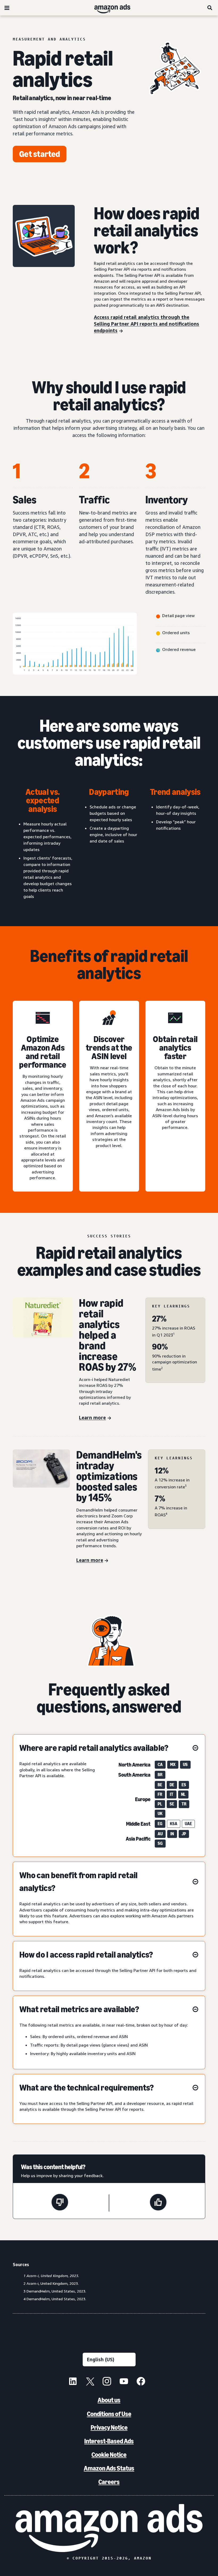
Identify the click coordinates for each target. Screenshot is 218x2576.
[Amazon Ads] (108, 8)
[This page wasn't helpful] (60, 2203)
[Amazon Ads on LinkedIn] (73, 2382)
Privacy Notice (109, 2427)
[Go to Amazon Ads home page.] (109, 2528)
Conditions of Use (109, 2414)
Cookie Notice (109, 2455)
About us (109, 2400)
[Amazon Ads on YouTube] (124, 2382)
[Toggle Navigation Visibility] (7, 8)
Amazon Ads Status (109, 2468)
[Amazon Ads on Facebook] (141, 2382)
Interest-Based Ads (109, 2441)
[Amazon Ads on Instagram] (107, 2382)
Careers (109, 2482)
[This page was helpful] (158, 2203)
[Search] (210, 8)
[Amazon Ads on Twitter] (90, 2382)
